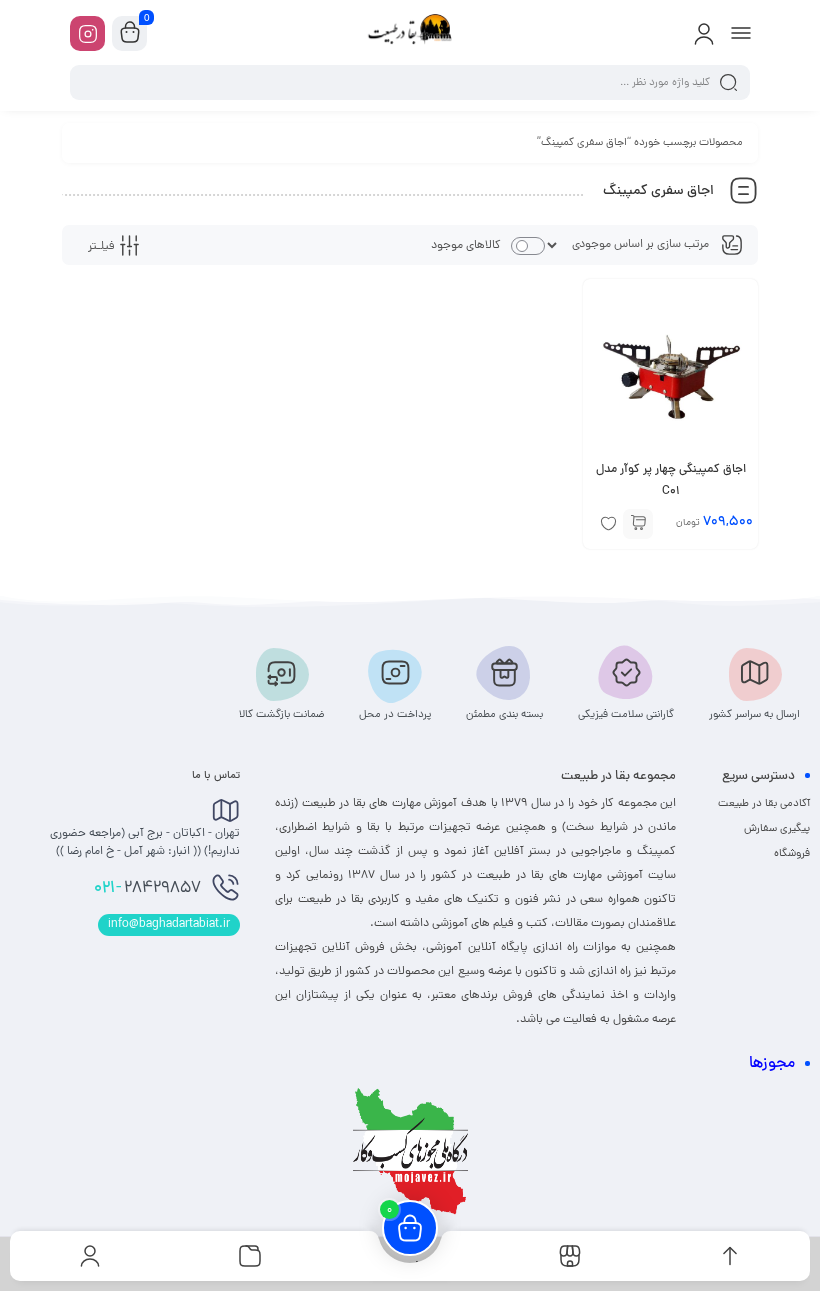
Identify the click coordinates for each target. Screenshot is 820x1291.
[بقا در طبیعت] (410, 33)
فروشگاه (792, 854)
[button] (638, 524)
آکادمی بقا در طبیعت (764, 804)
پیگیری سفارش (777, 829)
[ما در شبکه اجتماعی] (87, 33)
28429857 (147, 889)
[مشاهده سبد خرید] (130, 34)
